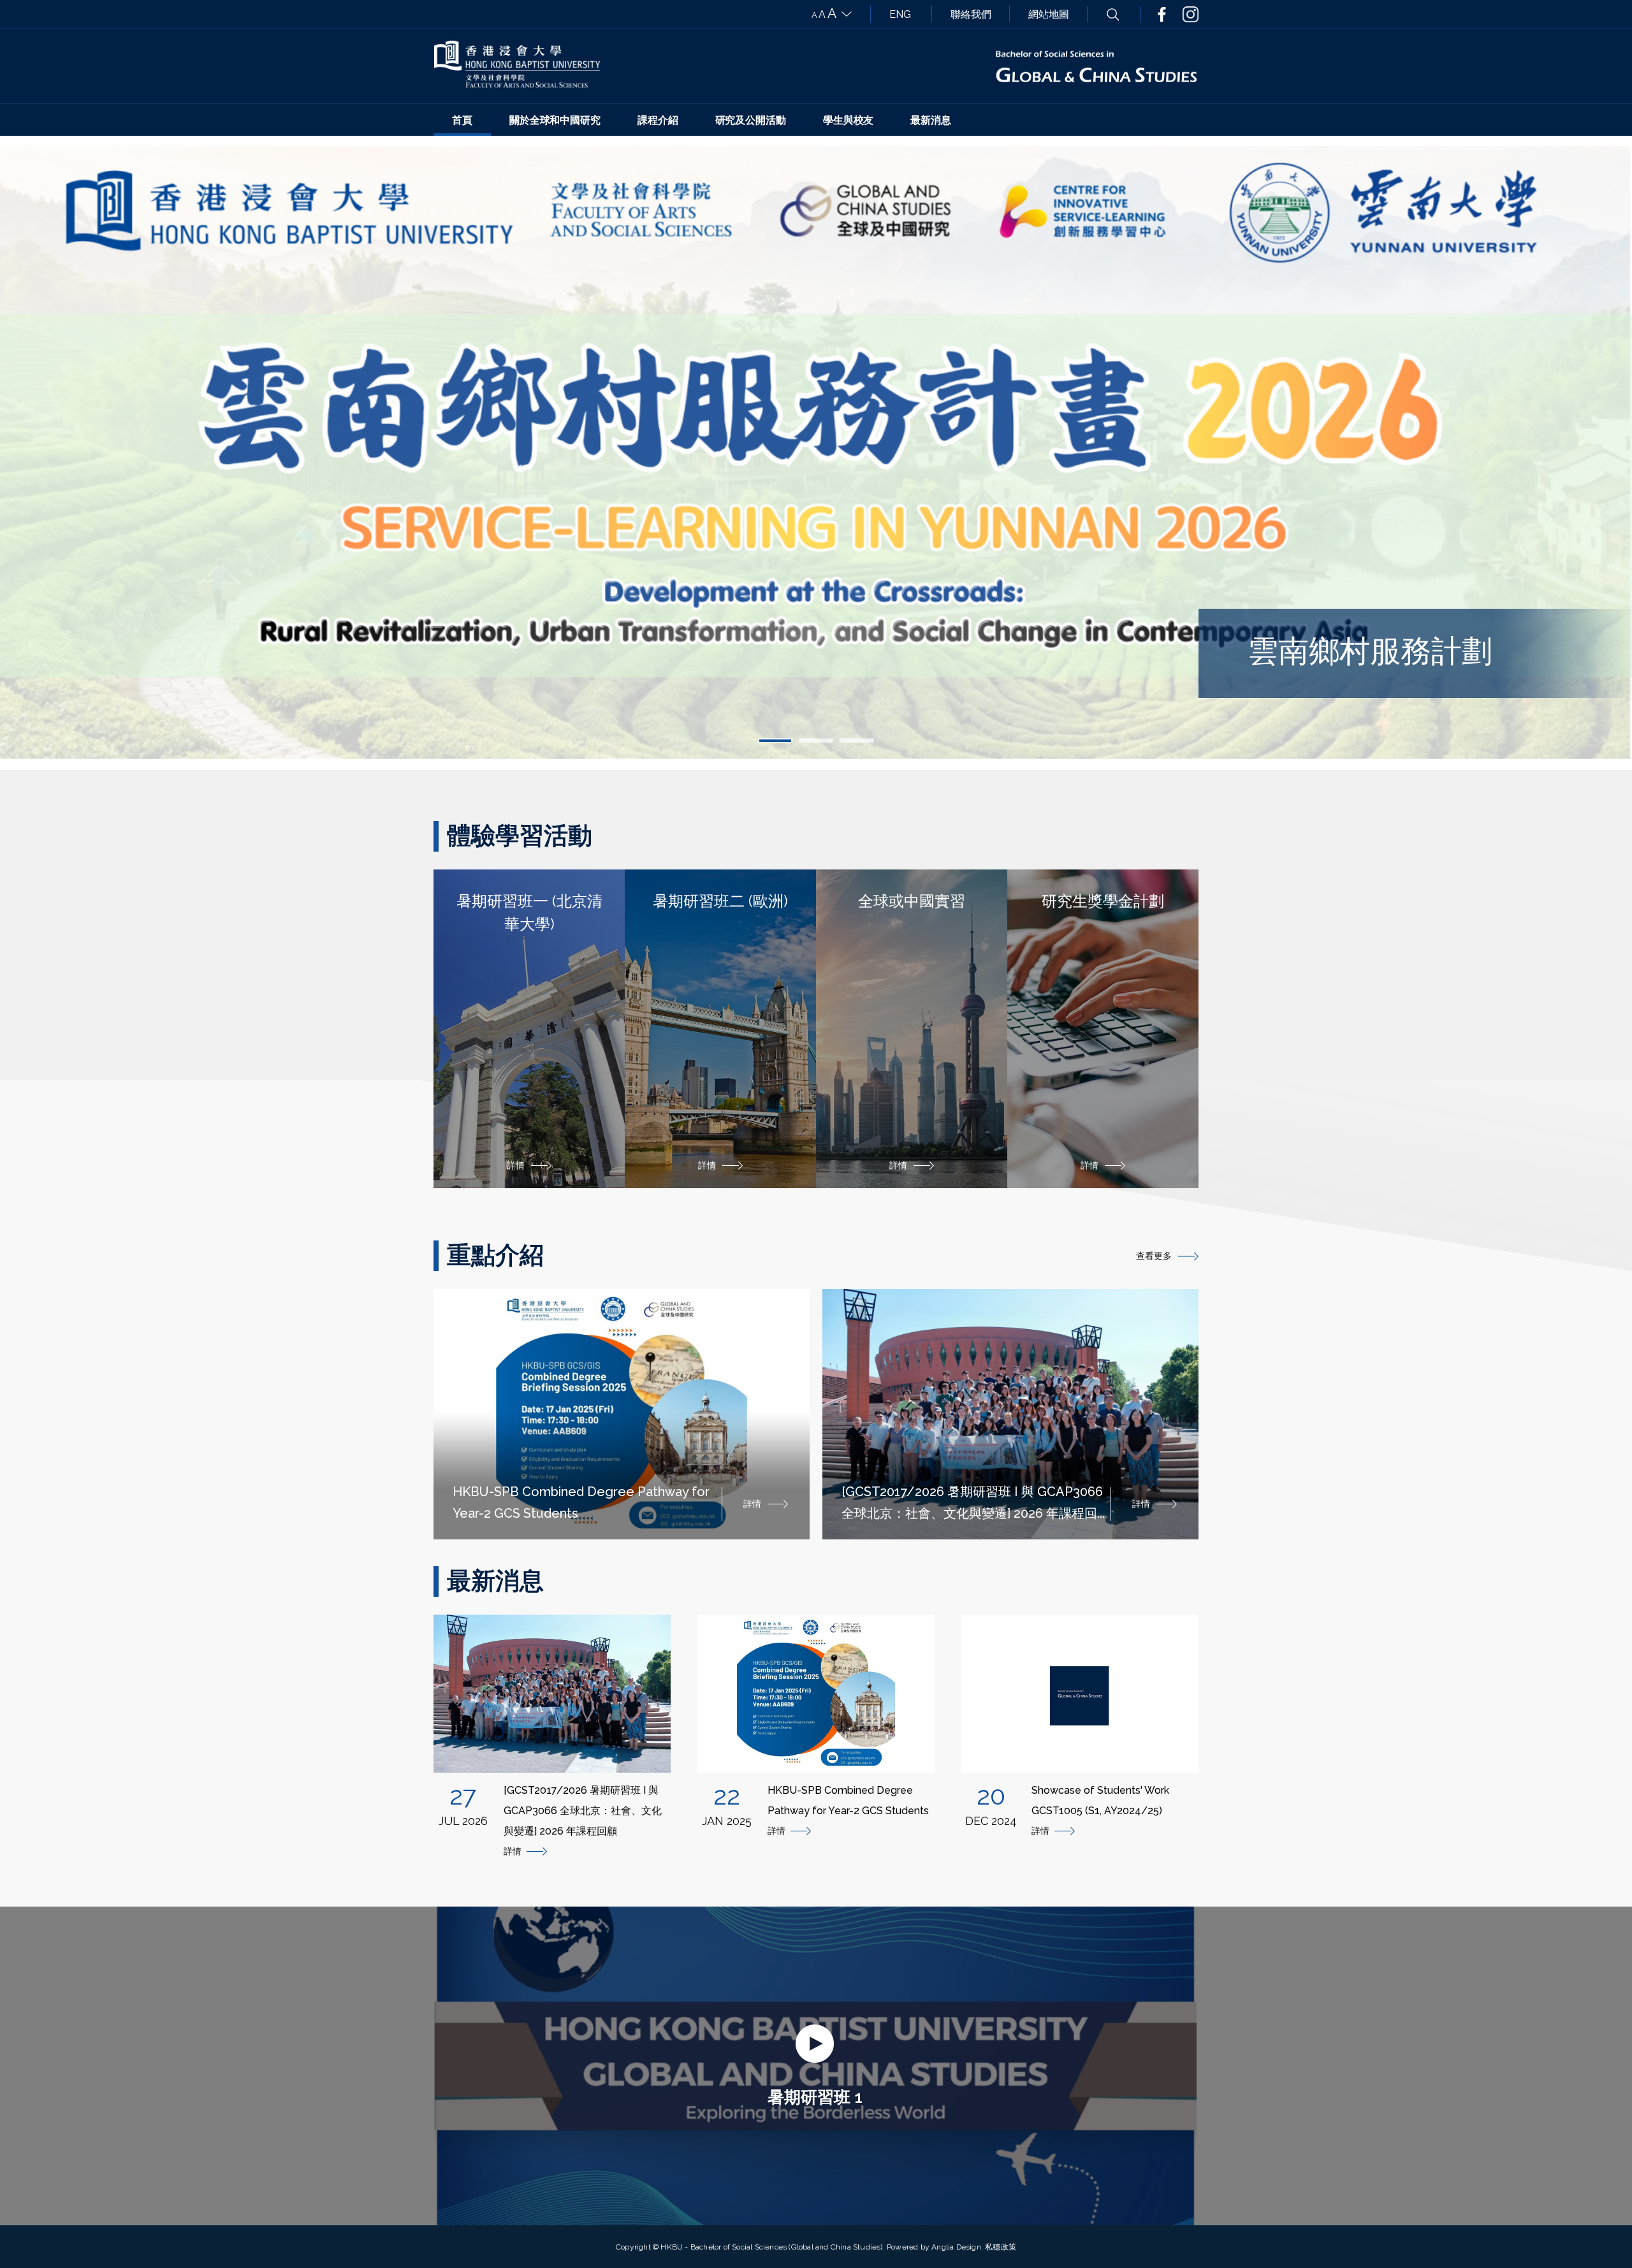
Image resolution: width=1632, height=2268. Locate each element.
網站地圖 (1049, 14)
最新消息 (931, 120)
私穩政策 (1001, 2247)
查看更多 (1154, 1256)
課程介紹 (658, 120)
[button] (775, 741)
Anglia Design (956, 2247)
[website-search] (1113, 14)
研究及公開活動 (751, 120)
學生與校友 (849, 120)
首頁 (462, 120)
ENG (900, 14)
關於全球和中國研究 (555, 120)
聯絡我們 (971, 14)
